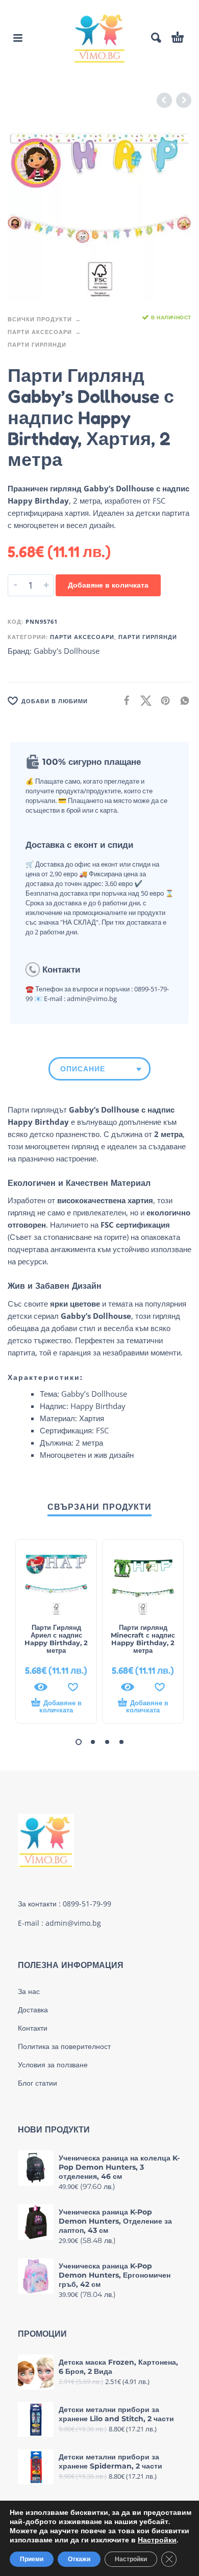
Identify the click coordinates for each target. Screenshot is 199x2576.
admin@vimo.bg (73, 1923)
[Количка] (178, 38)
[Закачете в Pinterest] (162, 700)
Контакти (33, 2028)
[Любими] (73, 1687)
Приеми (32, 2559)
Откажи (79, 2559)
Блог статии (38, 2083)
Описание (83, 1069)
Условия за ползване (53, 2065)
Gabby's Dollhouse (67, 651)
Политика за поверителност (64, 2046)
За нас (29, 1991)
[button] (18, 38)
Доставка (33, 2010)
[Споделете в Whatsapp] (182, 700)
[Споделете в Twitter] (143, 700)
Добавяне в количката (108, 585)
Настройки (157, 2540)
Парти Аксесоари (40, 332)
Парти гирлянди (37, 344)
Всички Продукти (40, 319)
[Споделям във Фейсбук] (123, 700)
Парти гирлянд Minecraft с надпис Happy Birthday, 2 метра (143, 1639)
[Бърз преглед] (41, 1687)
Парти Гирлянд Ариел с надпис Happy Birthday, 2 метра (56, 1639)
